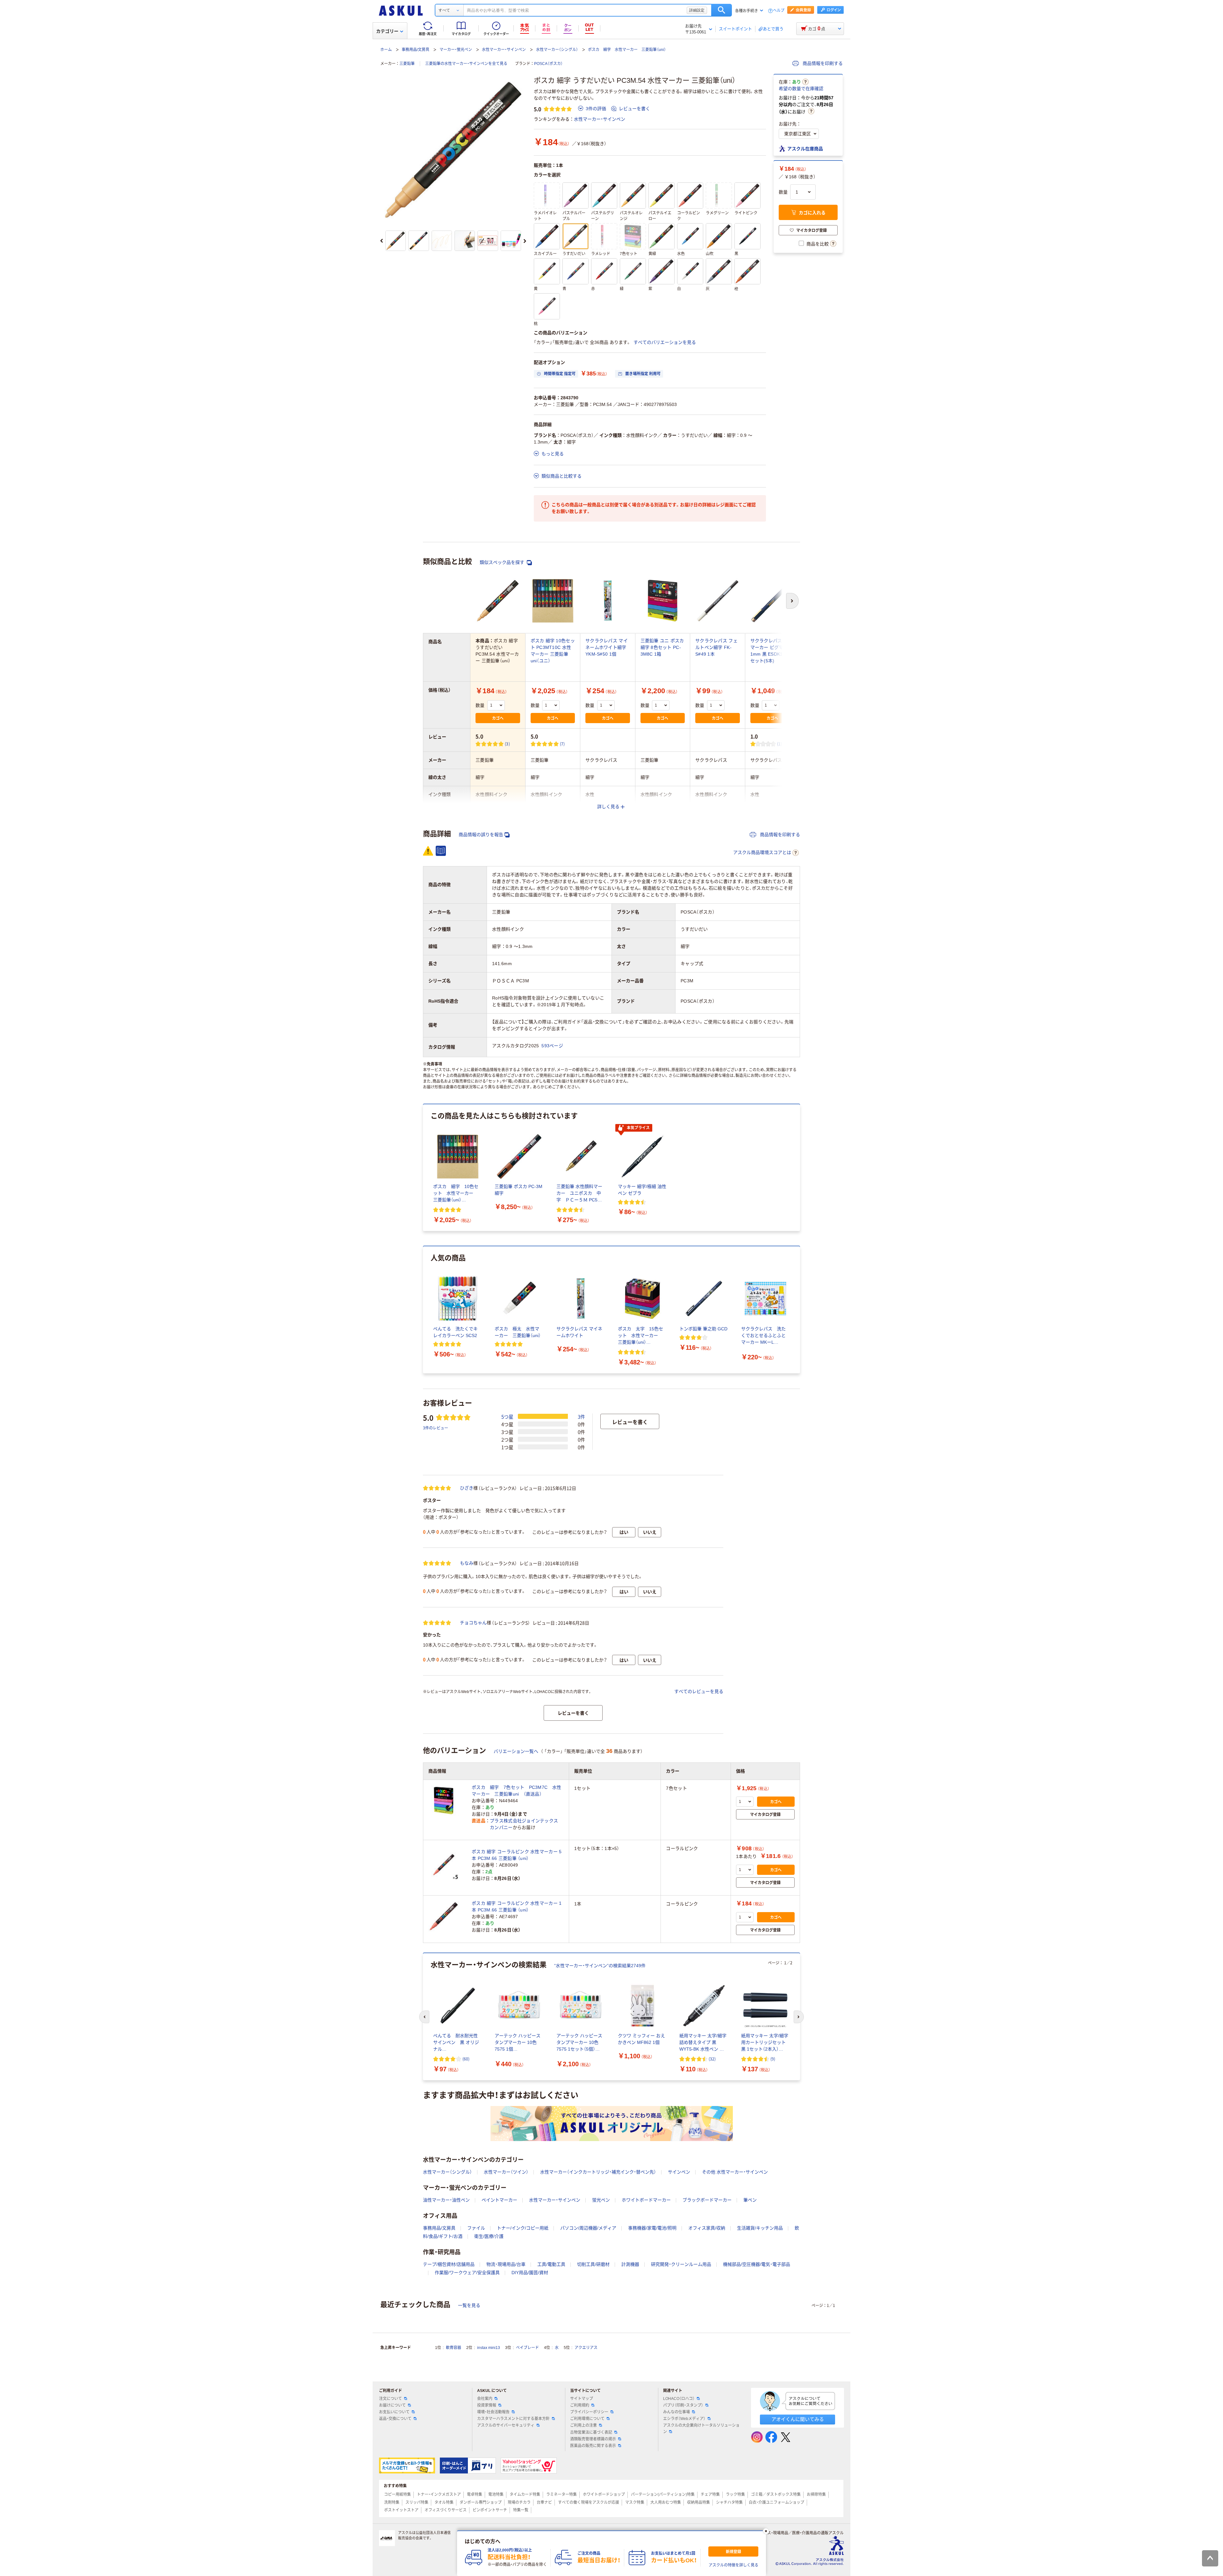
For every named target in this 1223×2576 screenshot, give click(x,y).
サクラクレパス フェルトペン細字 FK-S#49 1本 (716, 647)
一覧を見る (469, 2305)
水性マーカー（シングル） (557, 50)
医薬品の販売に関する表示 (593, 2446)
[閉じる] (766, 2531)
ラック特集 (735, 2494)
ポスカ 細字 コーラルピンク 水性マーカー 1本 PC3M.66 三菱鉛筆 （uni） (517, 1907)
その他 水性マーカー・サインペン (735, 2172)
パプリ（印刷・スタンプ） (683, 2405)
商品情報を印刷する (822, 63)
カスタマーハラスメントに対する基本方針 (513, 2419)
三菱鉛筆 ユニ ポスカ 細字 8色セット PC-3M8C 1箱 (662, 647)
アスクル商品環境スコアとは (762, 852)
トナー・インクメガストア (439, 2494)
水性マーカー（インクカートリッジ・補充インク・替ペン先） (598, 2172)
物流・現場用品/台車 (506, 2264)
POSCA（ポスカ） (548, 64)
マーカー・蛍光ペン (456, 50)
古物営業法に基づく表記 (591, 2432)
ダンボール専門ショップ (481, 2502)
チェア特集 (710, 2494)
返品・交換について (395, 2419)
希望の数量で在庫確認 (801, 89)
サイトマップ (582, 2399)
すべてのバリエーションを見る (665, 342)
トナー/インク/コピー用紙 (523, 2228)
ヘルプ (779, 11)
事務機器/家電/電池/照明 (652, 2228)
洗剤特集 (392, 2502)
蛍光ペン (601, 2200)
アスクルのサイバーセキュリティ (506, 2425)
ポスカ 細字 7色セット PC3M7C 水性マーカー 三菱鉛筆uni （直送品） (516, 1791)
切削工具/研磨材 (593, 2264)
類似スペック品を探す (503, 562)
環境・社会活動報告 (493, 2412)
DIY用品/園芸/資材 (530, 2273)
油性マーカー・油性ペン (446, 2200)
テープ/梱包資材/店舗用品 (449, 2264)
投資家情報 (487, 2405)
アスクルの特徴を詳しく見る (733, 2565)
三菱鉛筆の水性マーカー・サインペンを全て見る (466, 64)
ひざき (467, 1488)
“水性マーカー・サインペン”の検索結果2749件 (600, 1966)
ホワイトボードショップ (604, 2494)
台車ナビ (544, 2502)
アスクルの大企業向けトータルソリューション (701, 2428)
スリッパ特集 (417, 2502)
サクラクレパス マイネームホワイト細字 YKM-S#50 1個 (607, 647)
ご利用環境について (587, 2419)
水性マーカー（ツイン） (506, 2172)
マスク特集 (635, 2502)
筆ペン (750, 2200)
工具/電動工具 (551, 2264)
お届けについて (392, 2405)
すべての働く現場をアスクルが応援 (589, 2502)
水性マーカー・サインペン (504, 50)
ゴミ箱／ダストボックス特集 (776, 2494)
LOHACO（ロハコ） (679, 2399)
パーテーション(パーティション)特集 (663, 2494)
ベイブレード (527, 2348)
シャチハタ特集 (729, 2502)
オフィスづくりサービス (446, 2510)
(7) (562, 744)
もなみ (467, 1563)
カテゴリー (387, 31)
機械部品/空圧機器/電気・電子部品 (757, 2264)
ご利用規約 (580, 2405)
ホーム (386, 50)
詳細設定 (697, 10)
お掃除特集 (816, 2494)
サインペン (679, 2172)
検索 (722, 10)
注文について (390, 2399)
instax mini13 (489, 2348)
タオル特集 (444, 2502)
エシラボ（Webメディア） (684, 2419)
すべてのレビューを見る (699, 1691)
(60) (466, 2059)
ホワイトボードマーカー (646, 2200)
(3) (507, 744)
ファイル (476, 2228)
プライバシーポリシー (589, 2412)
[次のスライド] (525, 241)
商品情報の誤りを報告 (481, 835)
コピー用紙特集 (397, 2494)
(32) (712, 2059)
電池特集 (496, 2494)
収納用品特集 (698, 2502)
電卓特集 (475, 2494)
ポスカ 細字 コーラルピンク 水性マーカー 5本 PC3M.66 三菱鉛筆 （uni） (517, 1855)
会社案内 (485, 2399)
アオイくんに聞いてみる (798, 2419)
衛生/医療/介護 (489, 2236)
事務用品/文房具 (415, 50)
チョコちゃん (473, 1623)
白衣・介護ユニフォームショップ (776, 2502)
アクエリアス (586, 2348)
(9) (773, 2059)
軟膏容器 (454, 2348)
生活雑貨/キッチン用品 (760, 2228)
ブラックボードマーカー (707, 2200)
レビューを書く (634, 109)
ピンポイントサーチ (490, 2510)
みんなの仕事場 (676, 2412)
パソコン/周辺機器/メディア (588, 2228)
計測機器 (630, 2264)
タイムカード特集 (525, 2494)
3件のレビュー (436, 1428)
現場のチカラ (519, 2502)
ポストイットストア (401, 2510)
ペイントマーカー (499, 2200)
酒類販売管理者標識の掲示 (593, 2439)
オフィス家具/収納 (707, 2228)
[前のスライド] (382, 241)
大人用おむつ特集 (666, 2502)
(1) (780, 744)
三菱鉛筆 (407, 64)
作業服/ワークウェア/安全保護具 (467, 2273)
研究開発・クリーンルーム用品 (681, 2264)
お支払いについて (394, 2412)
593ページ (552, 1046)
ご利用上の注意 (583, 2425)
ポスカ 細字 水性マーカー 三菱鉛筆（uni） (627, 50)
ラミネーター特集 (561, 2494)
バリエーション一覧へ (516, 1751)
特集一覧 (521, 2510)
